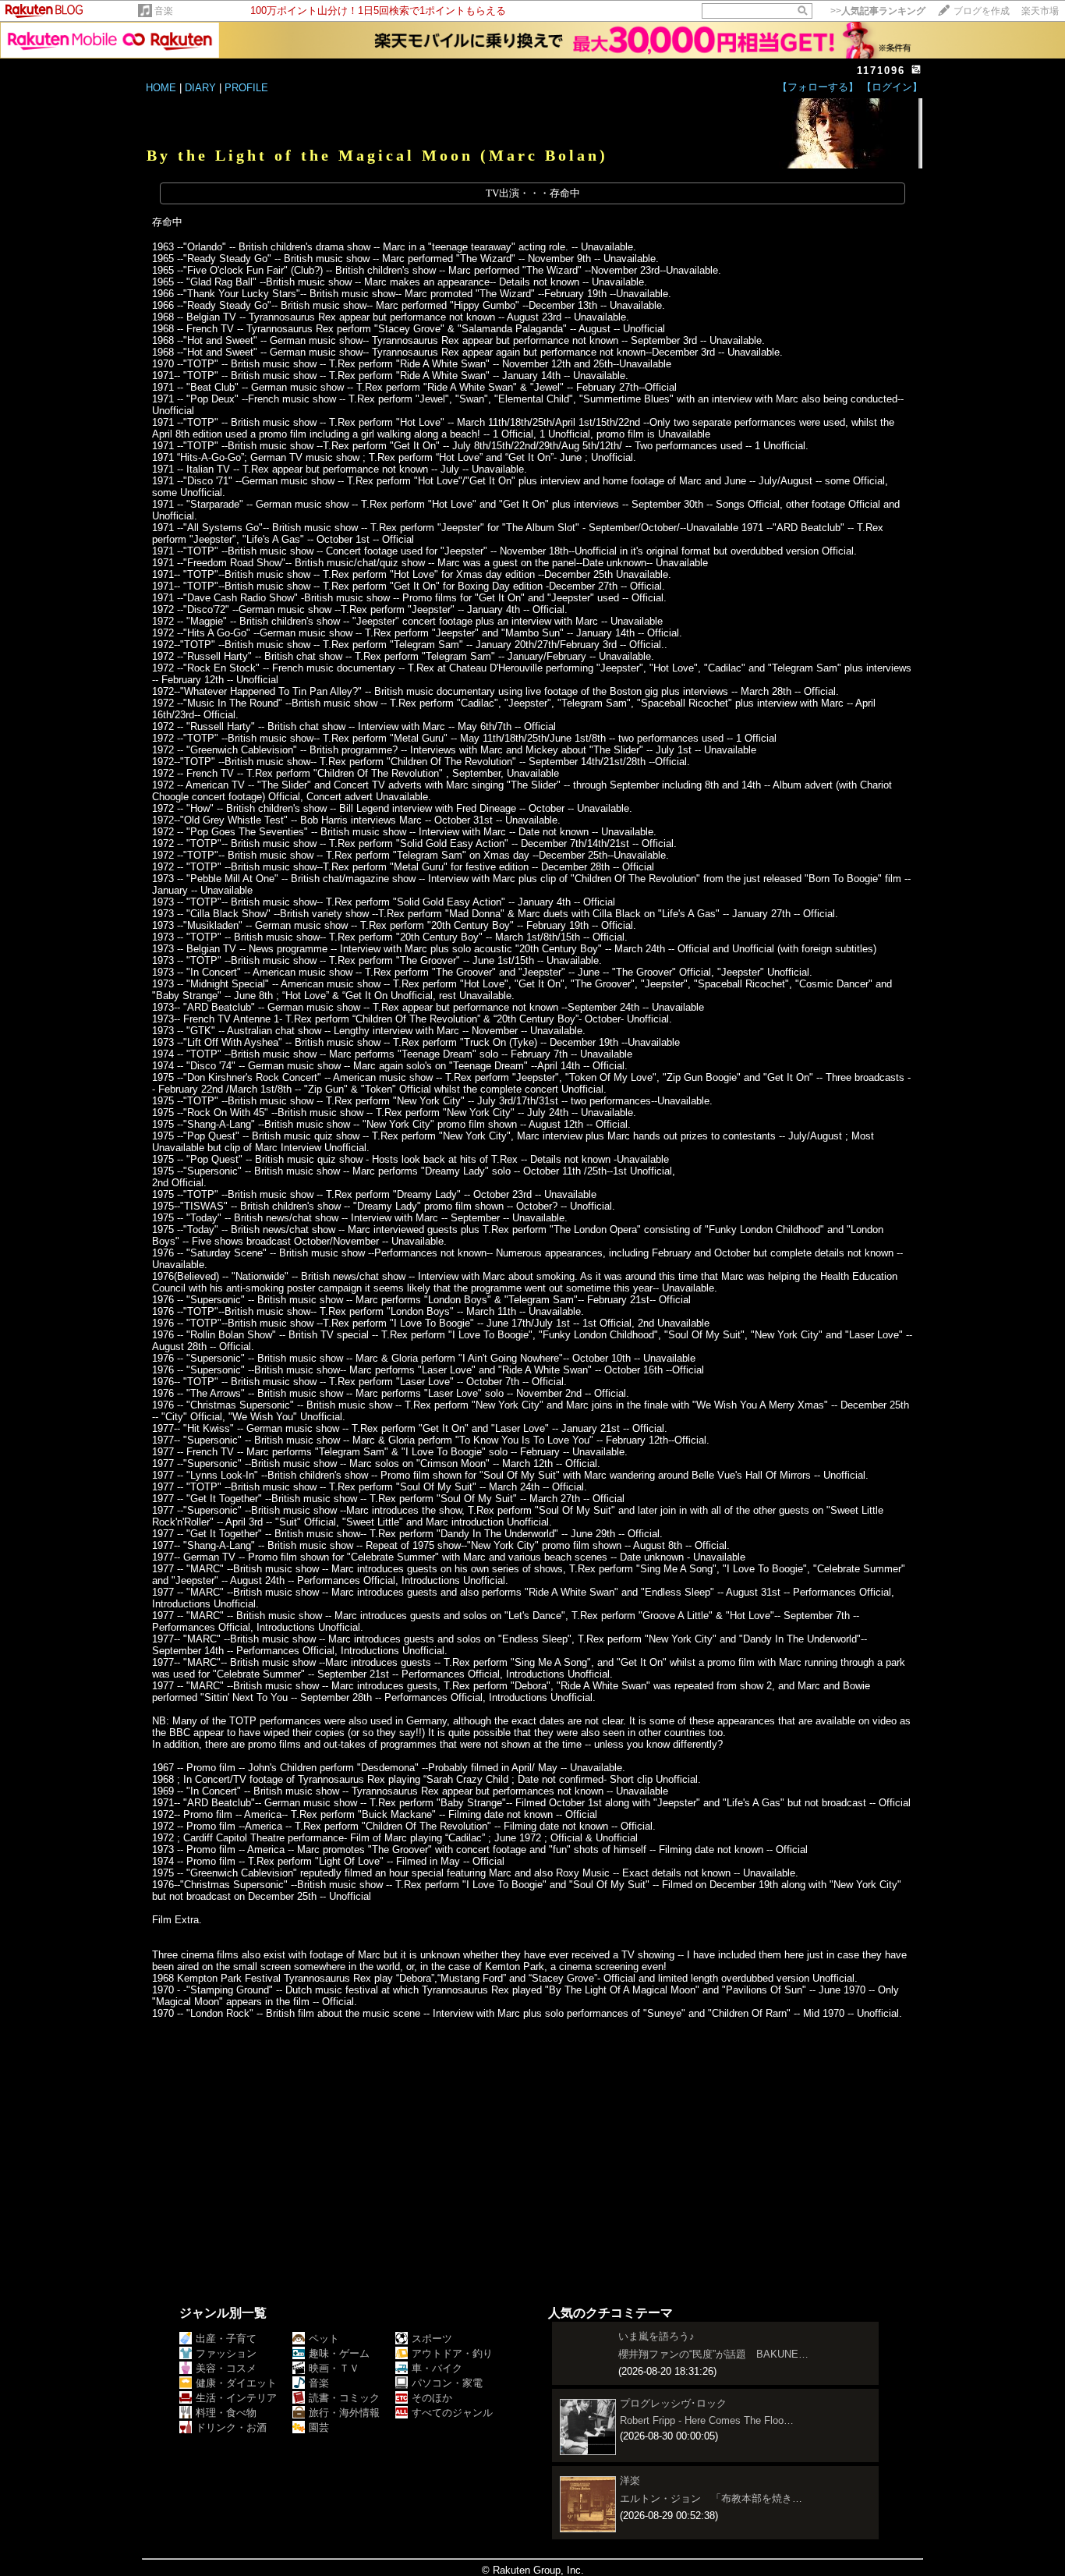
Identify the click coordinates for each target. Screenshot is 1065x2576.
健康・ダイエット (236, 2383)
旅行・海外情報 (344, 2413)
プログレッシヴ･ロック (673, 2403)
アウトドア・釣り (452, 2353)
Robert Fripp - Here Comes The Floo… (707, 2420)
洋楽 (630, 2480)
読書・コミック (344, 2398)
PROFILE (246, 88)
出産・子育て (226, 2339)
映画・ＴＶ (334, 2368)
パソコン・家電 (447, 2383)
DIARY (200, 88)
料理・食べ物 (226, 2413)
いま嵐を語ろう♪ (656, 2336)
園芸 (319, 2427)
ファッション (226, 2353)
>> (878, 11)
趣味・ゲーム (339, 2353)
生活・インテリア (236, 2398)
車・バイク (437, 2368)
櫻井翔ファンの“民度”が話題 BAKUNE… (713, 2354)
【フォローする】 (818, 87)
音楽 (164, 11)
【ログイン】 (892, 87)
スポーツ (432, 2339)
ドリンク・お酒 (231, 2427)
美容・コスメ (226, 2368)
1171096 (881, 71)
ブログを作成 (982, 11)
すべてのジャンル (452, 2413)
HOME (161, 88)
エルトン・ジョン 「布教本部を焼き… (711, 2498)
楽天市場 (1040, 11)
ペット (324, 2339)
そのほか (432, 2398)
